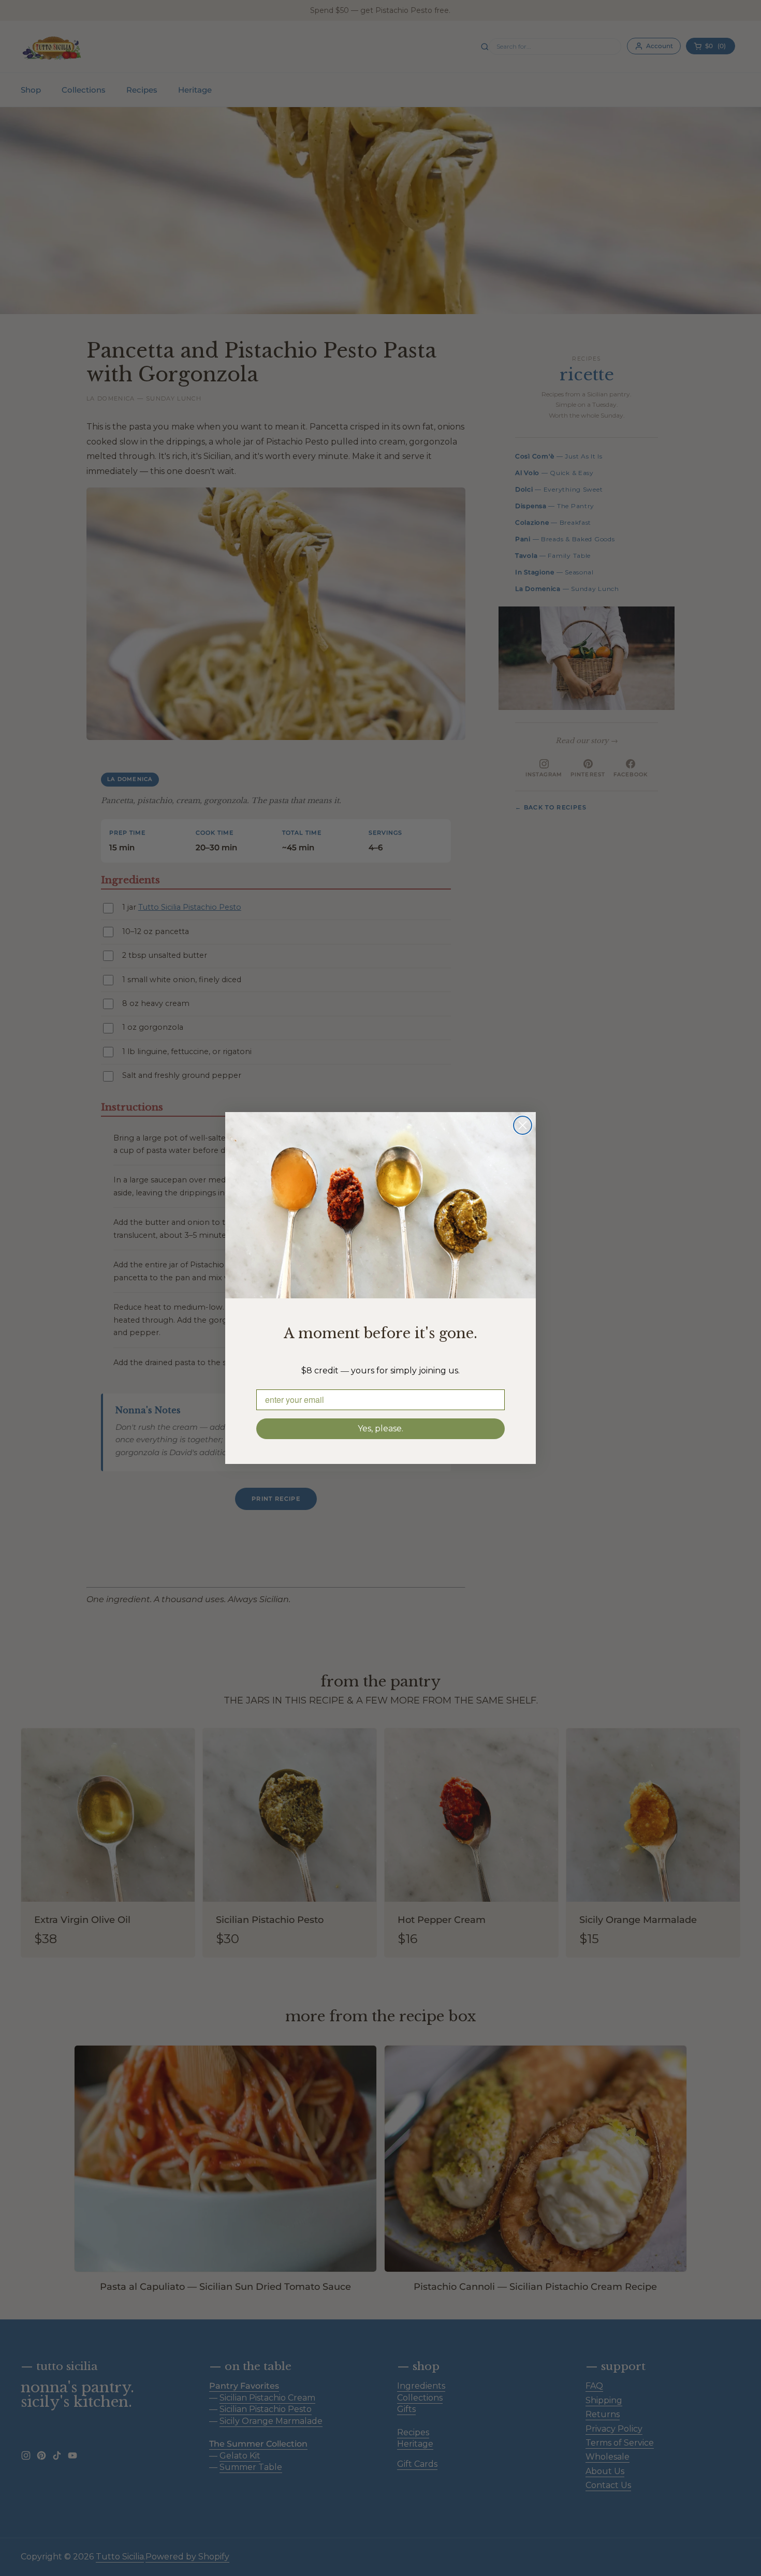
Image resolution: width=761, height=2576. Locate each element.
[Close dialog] (523, 1125)
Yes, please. (380, 1428)
